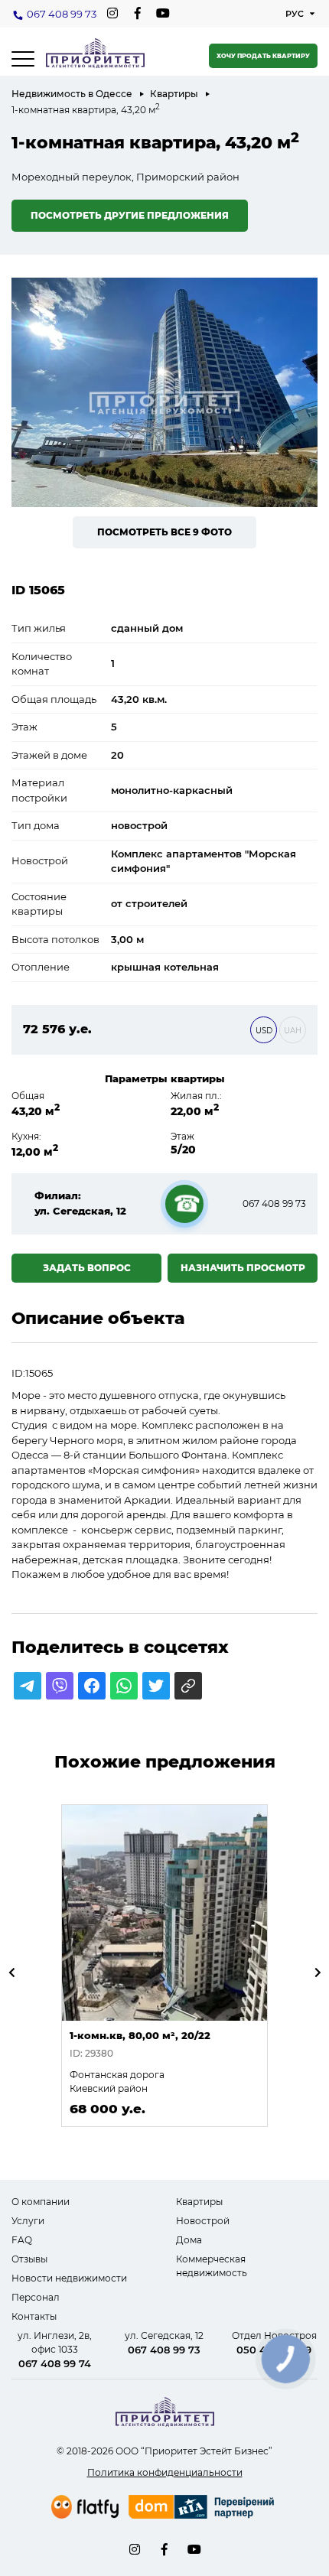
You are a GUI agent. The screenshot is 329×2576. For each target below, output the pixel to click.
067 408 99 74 (55, 2363)
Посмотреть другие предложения (130, 215)
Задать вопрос (87, 1268)
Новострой (203, 2221)
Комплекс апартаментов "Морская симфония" (204, 861)
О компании (41, 2202)
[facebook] (137, 13)
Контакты (34, 2316)
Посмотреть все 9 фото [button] (164, 532)
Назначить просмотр (243, 1268)
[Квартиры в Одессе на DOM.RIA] (203, 2509)
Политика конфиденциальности (165, 2472)
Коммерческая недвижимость (212, 2266)
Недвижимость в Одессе (72, 94)
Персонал (36, 2297)
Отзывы (29, 2259)
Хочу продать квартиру (263, 56)
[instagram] (112, 13)
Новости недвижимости (69, 2278)
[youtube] (163, 13)
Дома (189, 2240)
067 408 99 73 (62, 14)
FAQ (22, 2240)
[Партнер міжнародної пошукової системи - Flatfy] (85, 2507)
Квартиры (174, 94)
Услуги (28, 2221)
